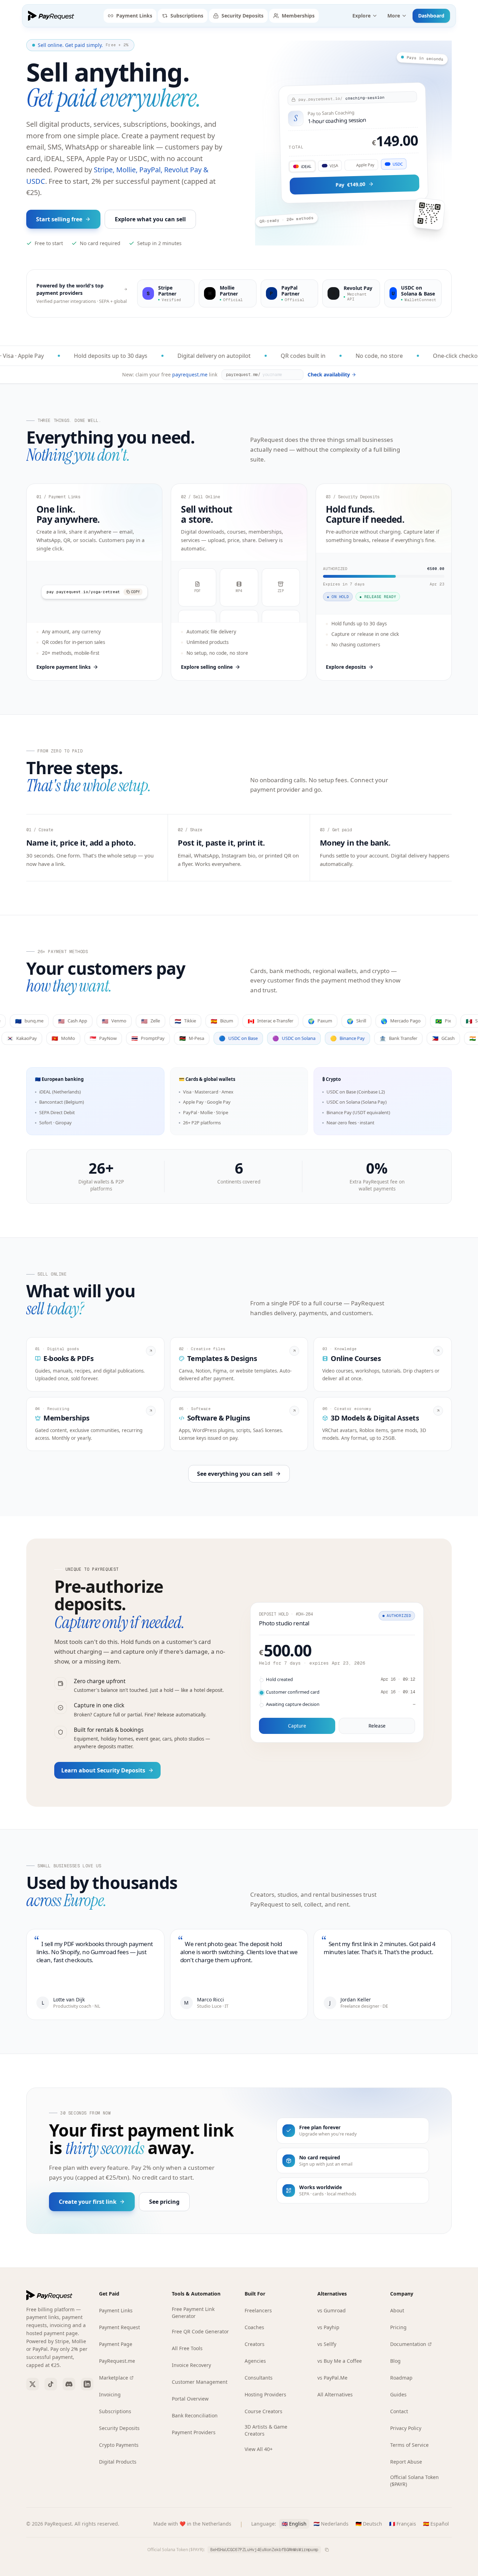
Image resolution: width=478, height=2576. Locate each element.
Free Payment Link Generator (193, 2313)
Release (377, 1726)
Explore (361, 16)
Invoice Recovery (191, 2365)
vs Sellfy (327, 2344)
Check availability (329, 374)
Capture (297, 1726)
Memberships (298, 16)
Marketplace (114, 2378)
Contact (399, 2411)
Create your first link (88, 2202)
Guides (398, 2394)
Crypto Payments (119, 2445)
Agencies (255, 2361)
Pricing (398, 2327)
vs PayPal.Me (332, 2378)
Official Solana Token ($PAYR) (414, 2481)
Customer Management (200, 2382)
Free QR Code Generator (200, 2331)
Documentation (408, 2344)
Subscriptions (187, 16)
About (397, 2310)
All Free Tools (187, 2348)
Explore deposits (346, 667)
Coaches (254, 2327)
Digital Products (118, 2462)
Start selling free (59, 219)
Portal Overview (190, 2399)
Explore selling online (207, 667)
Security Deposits (242, 16)
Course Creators (263, 2411)
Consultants (259, 2378)
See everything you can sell (235, 1474)
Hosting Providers (265, 2394)
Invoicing (110, 2394)
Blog (395, 2361)
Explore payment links (64, 667)
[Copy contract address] (327, 2550)
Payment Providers (194, 2432)
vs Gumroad (332, 2310)
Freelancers (258, 2310)
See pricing (164, 2202)
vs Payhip (328, 2327)
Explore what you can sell (150, 219)
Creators (255, 2344)
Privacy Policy (406, 2428)
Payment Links (134, 16)
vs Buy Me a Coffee (340, 2361)
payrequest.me (190, 374)
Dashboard (431, 16)
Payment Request (119, 2327)
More (394, 16)
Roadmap (401, 2378)
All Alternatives (335, 2394)
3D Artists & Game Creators (266, 2430)
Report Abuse (406, 2462)
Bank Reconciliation (195, 2415)
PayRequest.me (117, 2361)
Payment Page (116, 2344)
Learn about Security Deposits (103, 1770)
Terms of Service (409, 2445)
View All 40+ (259, 2449)
